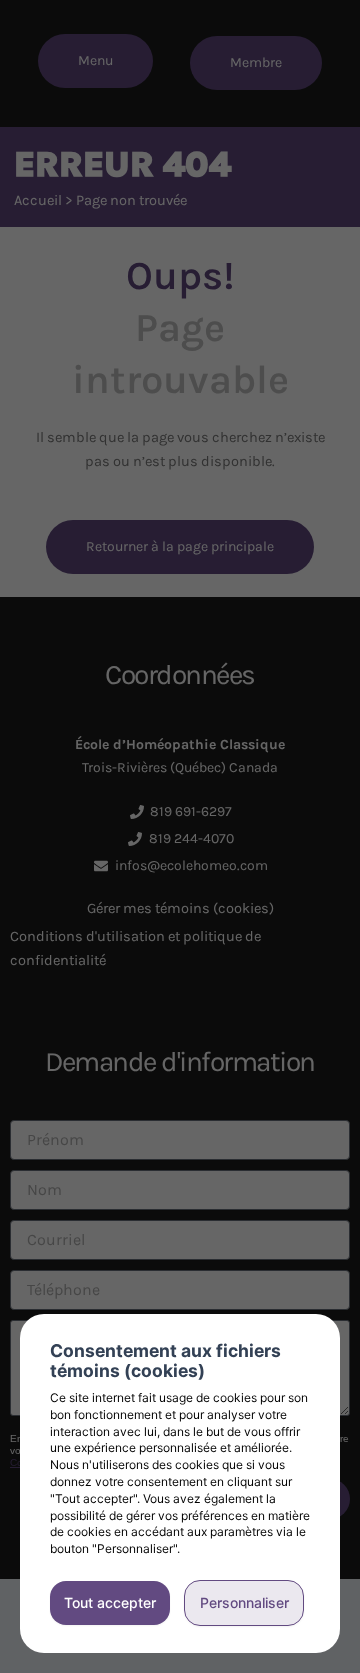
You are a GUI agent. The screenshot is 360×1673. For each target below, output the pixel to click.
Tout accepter (110, 1602)
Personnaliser (244, 1602)
